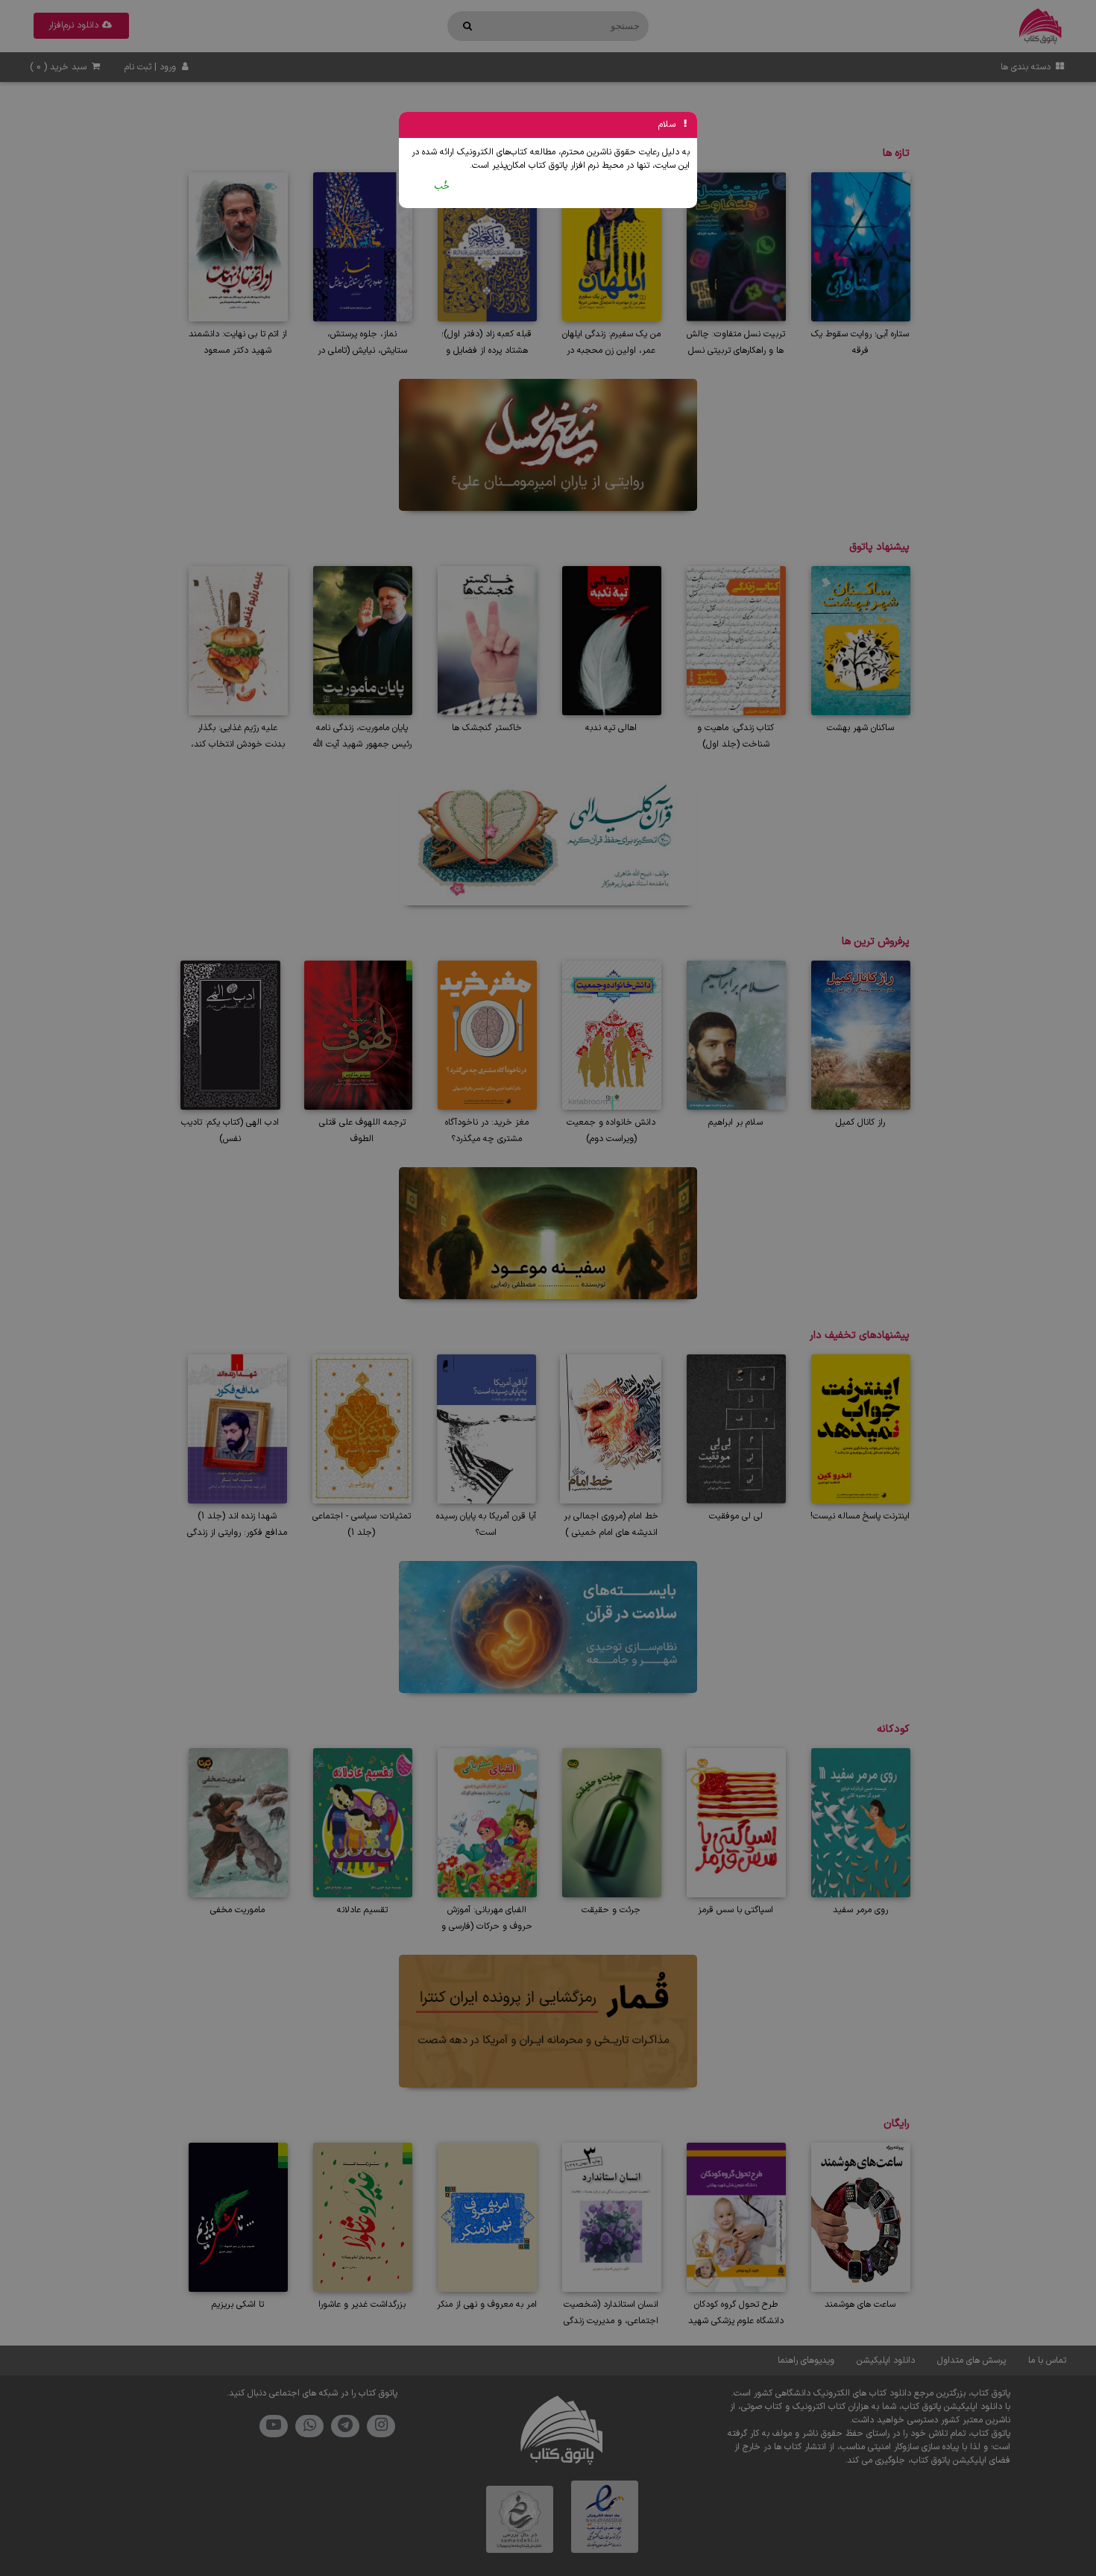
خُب (442, 186)
